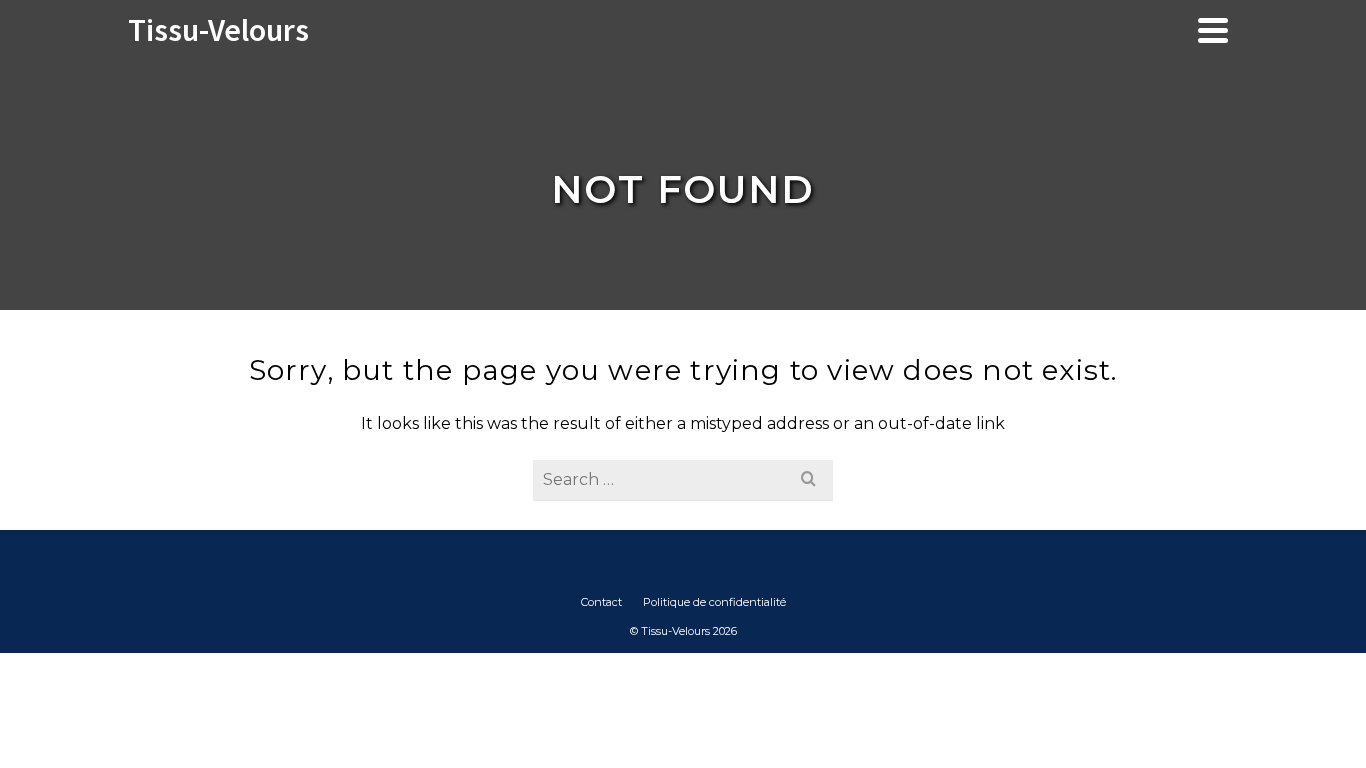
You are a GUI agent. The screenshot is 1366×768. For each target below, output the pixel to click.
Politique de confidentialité (714, 602)
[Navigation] (1213, 30)
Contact (601, 602)
